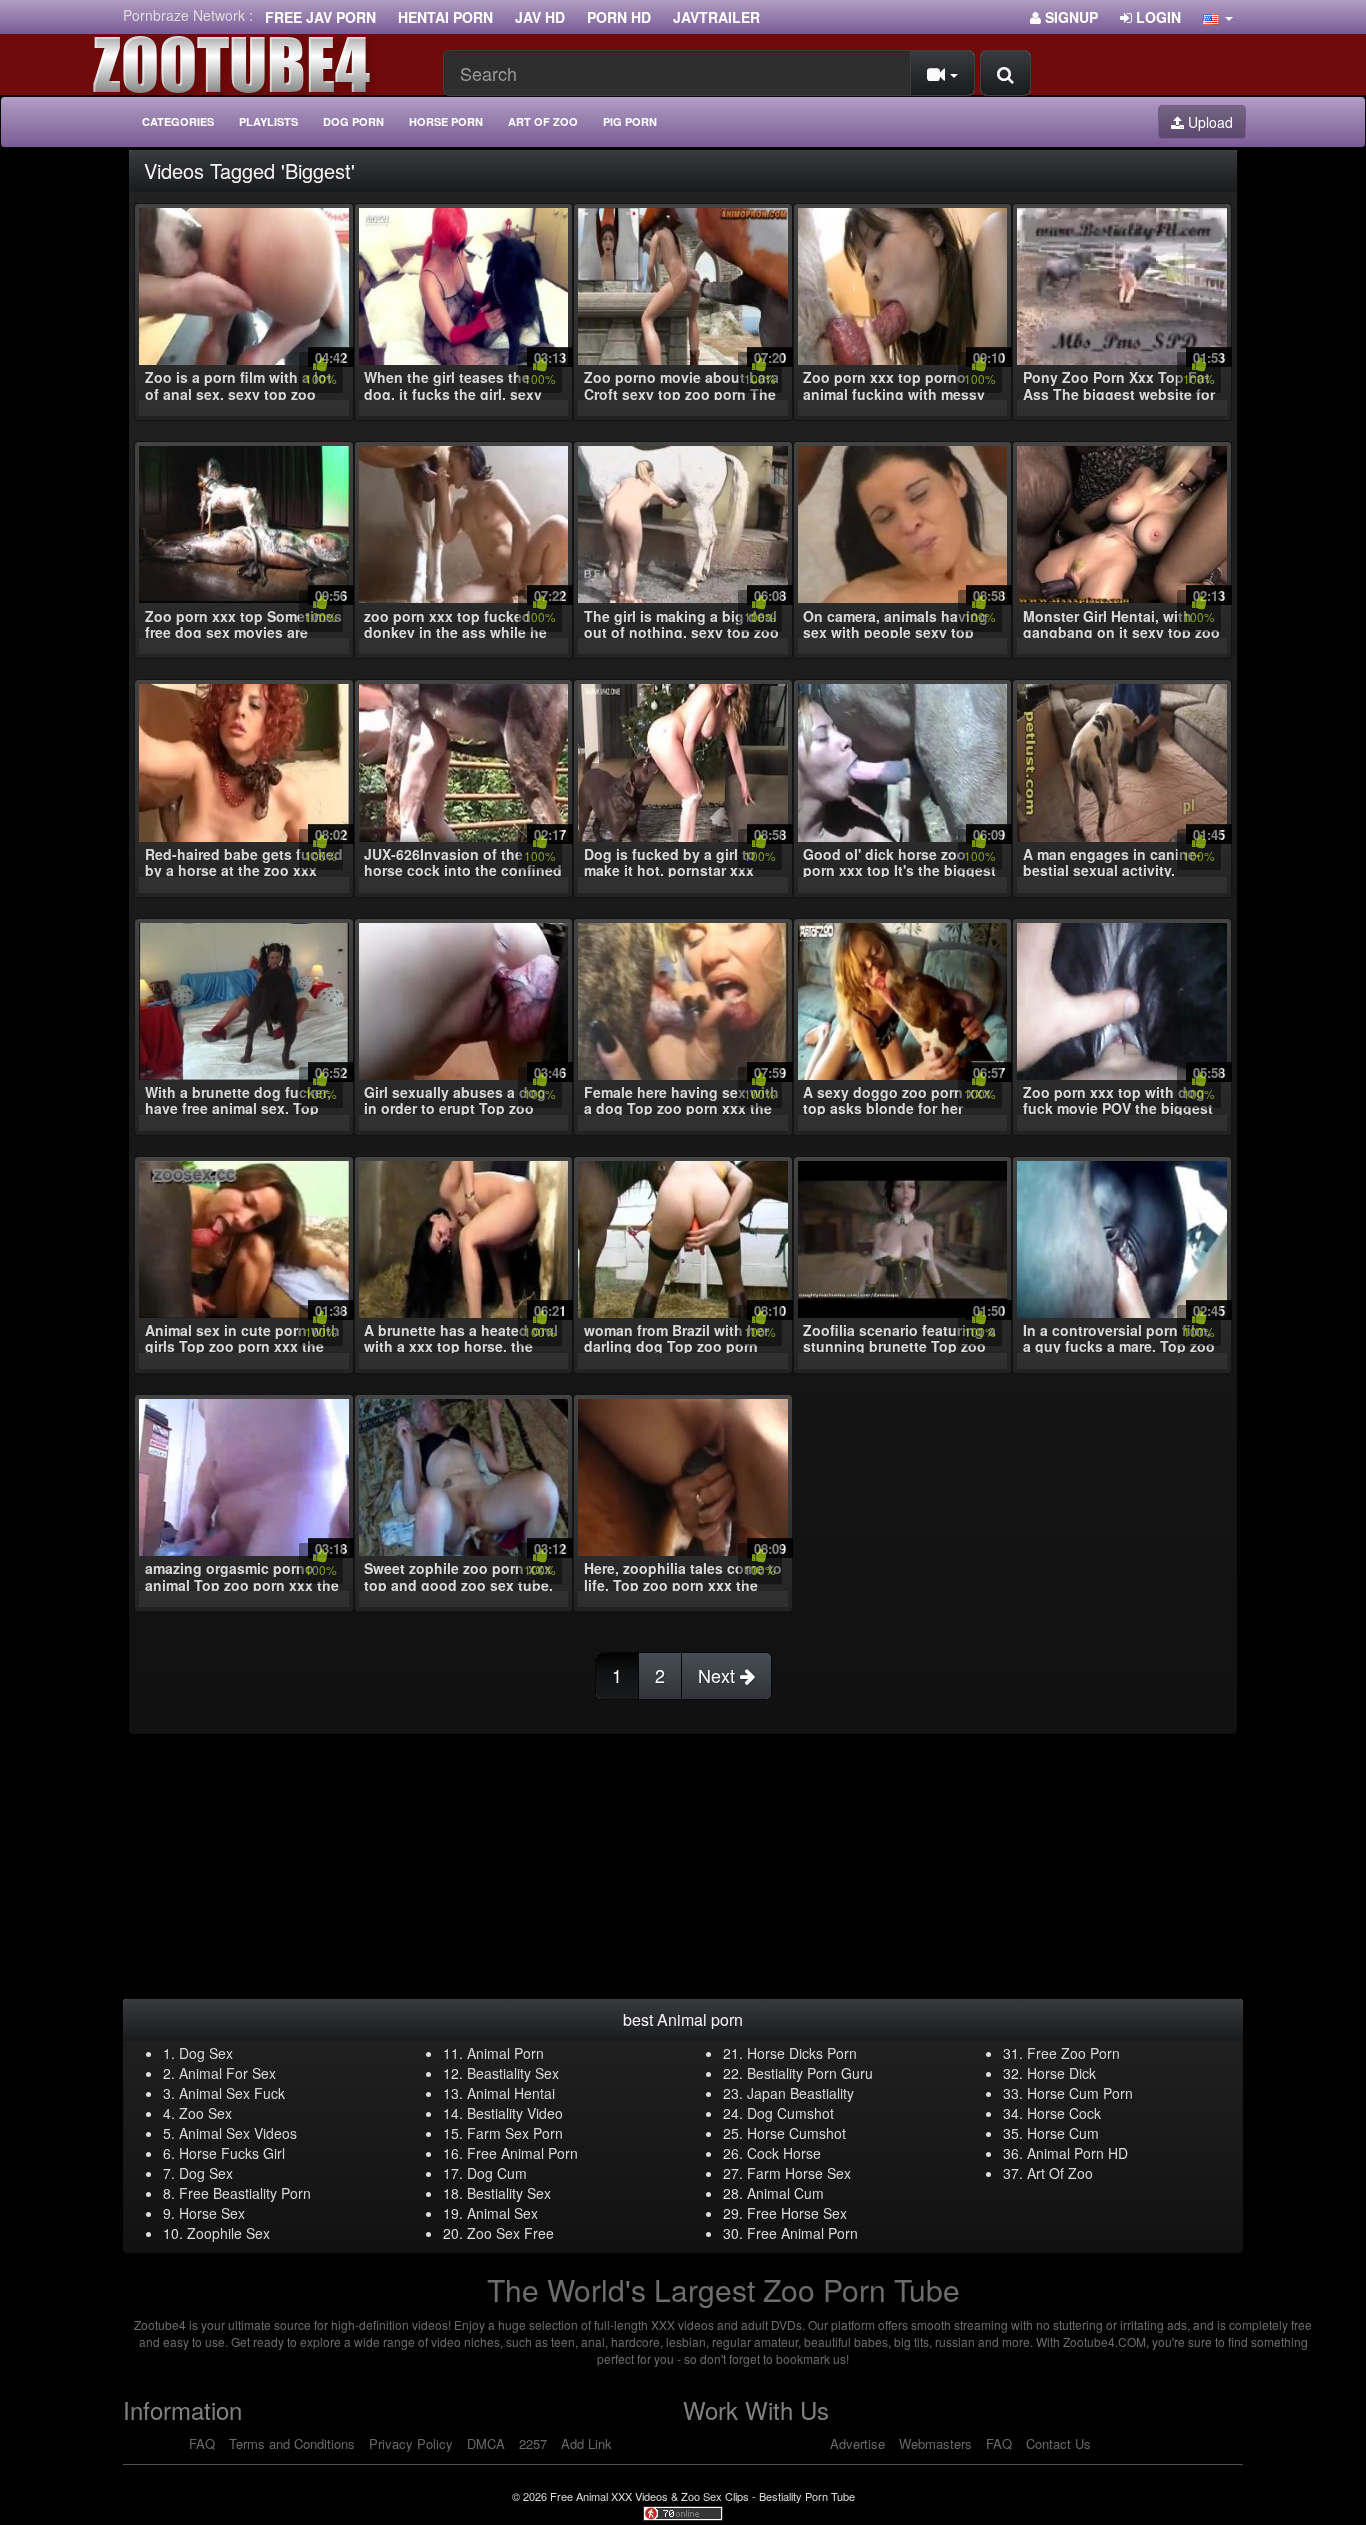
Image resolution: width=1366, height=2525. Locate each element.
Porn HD (619, 17)
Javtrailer (716, 17)
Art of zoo (543, 121)
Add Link (586, 2443)
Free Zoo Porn (1073, 2053)
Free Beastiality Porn (245, 2193)
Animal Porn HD (1077, 2153)
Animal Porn (505, 2053)
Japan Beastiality (800, 2093)
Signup (1069, 17)
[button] (1218, 17)
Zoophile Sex (228, 2233)
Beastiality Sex (513, 2073)
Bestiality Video (515, 2113)
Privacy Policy (411, 2443)
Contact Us (1058, 2443)
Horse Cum (1063, 2133)
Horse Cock (1064, 2113)
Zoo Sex (205, 2113)
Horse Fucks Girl (232, 2153)
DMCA (486, 2443)
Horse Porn (446, 121)
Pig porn (630, 121)
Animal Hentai (511, 2093)
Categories (178, 121)
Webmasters (935, 2443)
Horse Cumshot (796, 2133)
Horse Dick (1061, 2073)
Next (719, 1675)
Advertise (857, 2443)
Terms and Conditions (292, 2443)
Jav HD (540, 17)
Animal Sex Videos (238, 2133)
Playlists (268, 121)
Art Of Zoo (1060, 2173)
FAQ (202, 2443)
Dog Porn (353, 121)
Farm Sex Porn (515, 2133)
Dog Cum (497, 2173)
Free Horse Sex (797, 2213)
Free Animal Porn (522, 2153)
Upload (1208, 122)
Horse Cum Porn (1080, 2093)
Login (1156, 17)
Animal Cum (785, 2193)
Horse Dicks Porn (802, 2053)
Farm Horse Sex (799, 2173)
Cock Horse (784, 2153)
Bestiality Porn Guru (810, 2073)
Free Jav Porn (320, 17)
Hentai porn (445, 17)
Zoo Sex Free (510, 2233)
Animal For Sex (227, 2073)
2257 (533, 2443)
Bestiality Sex (509, 2193)
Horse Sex (212, 2213)
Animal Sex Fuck (232, 2093)
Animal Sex (502, 2213)
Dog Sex (206, 2053)
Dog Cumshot (790, 2113)
